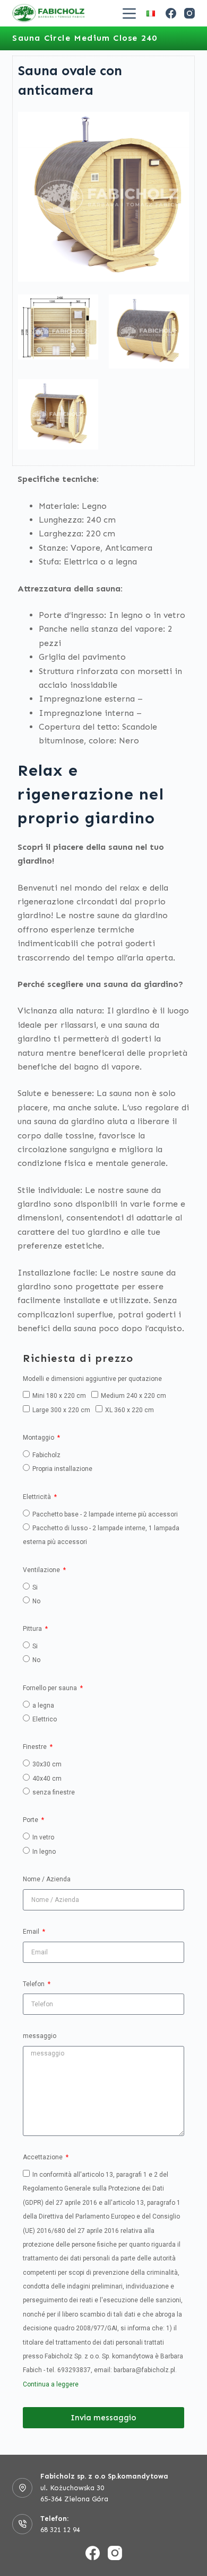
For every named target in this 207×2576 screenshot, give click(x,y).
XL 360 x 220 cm (130, 1410)
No (36, 1601)
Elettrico (45, 1719)
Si (35, 1587)
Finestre (36, 1747)
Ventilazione (42, 1570)
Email (32, 1932)
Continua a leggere (51, 2384)
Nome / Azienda (47, 1879)
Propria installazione (62, 1469)
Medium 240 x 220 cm (133, 1396)
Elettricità (38, 1497)
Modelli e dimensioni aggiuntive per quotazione (92, 1379)
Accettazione (44, 2157)
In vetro (43, 1837)
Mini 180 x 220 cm (59, 1396)
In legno (44, 1852)
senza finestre (54, 1792)
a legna (43, 1706)
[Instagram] (189, 13)
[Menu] (129, 14)
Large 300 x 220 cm (61, 1410)
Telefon (34, 1984)
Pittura (33, 1629)
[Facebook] (171, 13)
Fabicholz (46, 1455)
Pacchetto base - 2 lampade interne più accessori (105, 1514)
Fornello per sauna (51, 1688)
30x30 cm (47, 1764)
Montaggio (39, 1438)
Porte (31, 1820)
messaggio (40, 2036)
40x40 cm (47, 1779)
